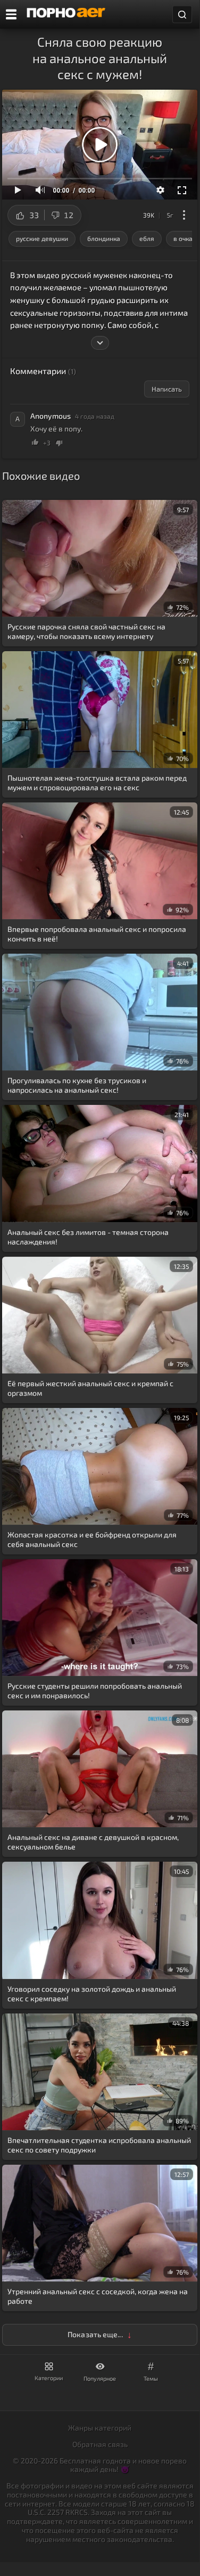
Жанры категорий (100, 2428)
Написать (167, 389)
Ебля (147, 238)
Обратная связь (100, 2444)
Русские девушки (42, 238)
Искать (182, 15)
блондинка (104, 238)
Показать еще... (95, 2334)
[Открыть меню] (11, 14)
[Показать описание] (100, 343)
